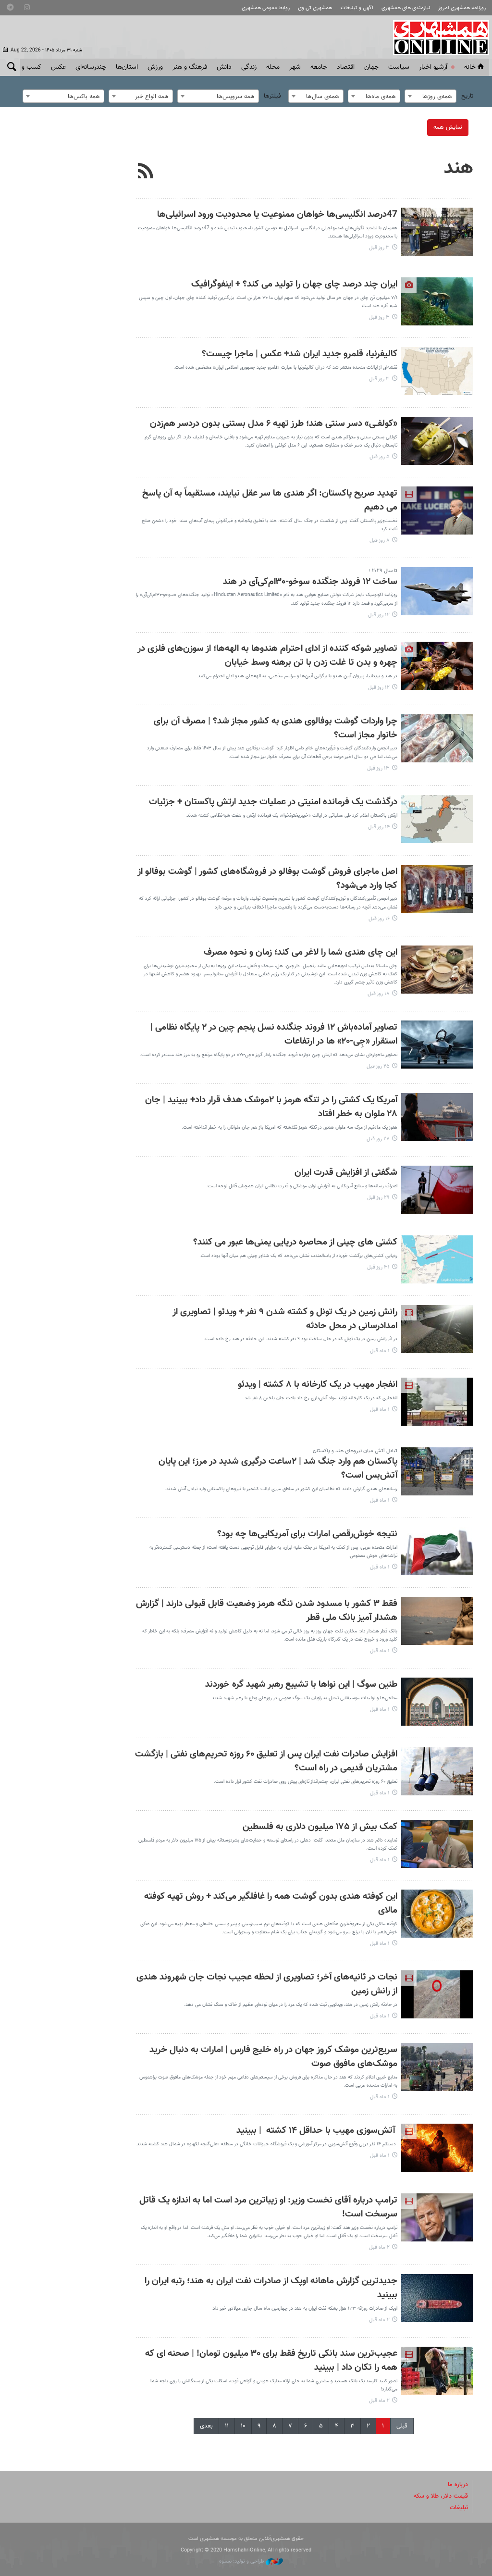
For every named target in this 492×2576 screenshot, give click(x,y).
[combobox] (430, 96)
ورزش (155, 67)
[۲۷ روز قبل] (437, 1117)
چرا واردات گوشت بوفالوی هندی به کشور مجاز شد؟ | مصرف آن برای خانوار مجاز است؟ (276, 728)
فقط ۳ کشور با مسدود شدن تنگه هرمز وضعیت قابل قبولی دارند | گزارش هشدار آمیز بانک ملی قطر (267, 1611)
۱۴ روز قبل (379, 827)
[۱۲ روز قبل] (437, 591)
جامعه (319, 67)
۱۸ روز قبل (379, 994)
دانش (224, 67)
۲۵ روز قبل (378, 1066)
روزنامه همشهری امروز (462, 8)
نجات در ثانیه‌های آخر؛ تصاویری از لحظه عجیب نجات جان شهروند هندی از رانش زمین (267, 1984)
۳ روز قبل (379, 248)
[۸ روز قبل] (437, 510)
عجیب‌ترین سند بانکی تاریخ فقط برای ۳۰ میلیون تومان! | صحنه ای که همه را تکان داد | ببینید (271, 2361)
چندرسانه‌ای (91, 67)
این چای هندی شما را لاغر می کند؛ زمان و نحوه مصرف (301, 952)
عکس (58, 67)
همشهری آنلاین (436, 37)
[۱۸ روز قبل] (437, 970)
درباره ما (458, 2485)
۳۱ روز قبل (378, 1267)
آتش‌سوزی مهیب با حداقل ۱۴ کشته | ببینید (317, 2131)
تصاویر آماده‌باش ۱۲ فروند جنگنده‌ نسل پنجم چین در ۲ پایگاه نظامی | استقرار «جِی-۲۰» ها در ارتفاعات (274, 1034)
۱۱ (227, 2426)
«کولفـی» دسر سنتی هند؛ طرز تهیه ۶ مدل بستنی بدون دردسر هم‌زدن (274, 424)
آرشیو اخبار (433, 67)
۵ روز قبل (380, 457)
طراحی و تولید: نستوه (242, 2561)
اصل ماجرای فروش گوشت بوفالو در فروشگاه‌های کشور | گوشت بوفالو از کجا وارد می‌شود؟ (267, 879)
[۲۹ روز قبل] (437, 1190)
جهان (371, 67)
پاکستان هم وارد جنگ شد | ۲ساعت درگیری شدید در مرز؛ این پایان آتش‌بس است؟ (278, 1468)
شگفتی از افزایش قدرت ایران (346, 1173)
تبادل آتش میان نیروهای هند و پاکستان (355, 1451)
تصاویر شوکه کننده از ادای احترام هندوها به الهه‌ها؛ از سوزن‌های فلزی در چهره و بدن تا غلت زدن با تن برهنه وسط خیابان (267, 656)
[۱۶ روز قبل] (437, 889)
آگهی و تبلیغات (357, 8)
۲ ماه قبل (379, 2247)
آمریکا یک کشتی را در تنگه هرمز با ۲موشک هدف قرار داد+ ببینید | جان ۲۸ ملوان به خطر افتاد (271, 1107)
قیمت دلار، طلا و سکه (441, 2496)
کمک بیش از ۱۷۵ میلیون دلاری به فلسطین (320, 1827)
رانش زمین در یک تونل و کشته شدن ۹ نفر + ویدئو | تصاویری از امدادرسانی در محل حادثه (285, 1319)
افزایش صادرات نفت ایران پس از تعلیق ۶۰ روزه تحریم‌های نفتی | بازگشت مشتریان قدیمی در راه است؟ (266, 1761)
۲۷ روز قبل (378, 1139)
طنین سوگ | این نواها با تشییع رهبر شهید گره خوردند (301, 1685)
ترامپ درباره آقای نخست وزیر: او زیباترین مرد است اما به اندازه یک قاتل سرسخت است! (268, 2207)
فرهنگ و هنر (190, 67)
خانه (470, 67)
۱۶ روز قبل (379, 919)
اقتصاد (346, 67)
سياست (399, 67)
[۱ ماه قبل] (437, 1329)
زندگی (249, 67)
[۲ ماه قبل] (437, 2217)
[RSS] (146, 172)
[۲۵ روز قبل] (437, 1045)
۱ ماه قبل (380, 1351)
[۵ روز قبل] (437, 441)
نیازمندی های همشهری (406, 8)
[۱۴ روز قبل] (437, 819)
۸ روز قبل (380, 541)
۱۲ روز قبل (379, 615)
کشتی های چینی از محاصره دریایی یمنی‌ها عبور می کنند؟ (295, 1242)
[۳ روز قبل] (437, 232)
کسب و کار (27, 67)
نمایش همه (448, 127)
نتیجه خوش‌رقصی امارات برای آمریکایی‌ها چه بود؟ (307, 1534)
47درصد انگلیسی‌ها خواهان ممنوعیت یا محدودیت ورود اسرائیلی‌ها (277, 215)
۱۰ (243, 2426)
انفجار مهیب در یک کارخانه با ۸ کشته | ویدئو (318, 1385)
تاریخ (467, 96)
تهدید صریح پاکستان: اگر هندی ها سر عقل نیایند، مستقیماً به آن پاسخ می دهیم (270, 500)
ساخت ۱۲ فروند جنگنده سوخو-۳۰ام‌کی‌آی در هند (310, 582)
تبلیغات (459, 2508)
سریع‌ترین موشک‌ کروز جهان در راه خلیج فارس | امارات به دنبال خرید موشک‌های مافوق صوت (273, 2057)
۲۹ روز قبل (378, 1198)
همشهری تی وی (315, 8)
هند (459, 168)
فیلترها (272, 96)
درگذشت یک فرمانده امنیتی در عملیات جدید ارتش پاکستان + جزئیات (273, 802)
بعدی (206, 2426)
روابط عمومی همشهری (266, 8)
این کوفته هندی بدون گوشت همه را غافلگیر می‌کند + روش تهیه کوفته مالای (271, 1904)
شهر (295, 67)
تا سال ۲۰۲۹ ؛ (383, 571)
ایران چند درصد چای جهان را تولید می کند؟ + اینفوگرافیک (294, 284)
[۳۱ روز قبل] (437, 1259)
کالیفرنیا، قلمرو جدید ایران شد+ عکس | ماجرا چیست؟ (300, 354)
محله (273, 67)
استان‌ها (127, 67)
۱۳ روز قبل (378, 768)
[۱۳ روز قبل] (437, 738)
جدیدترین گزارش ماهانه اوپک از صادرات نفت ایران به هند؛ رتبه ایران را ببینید (271, 2288)
